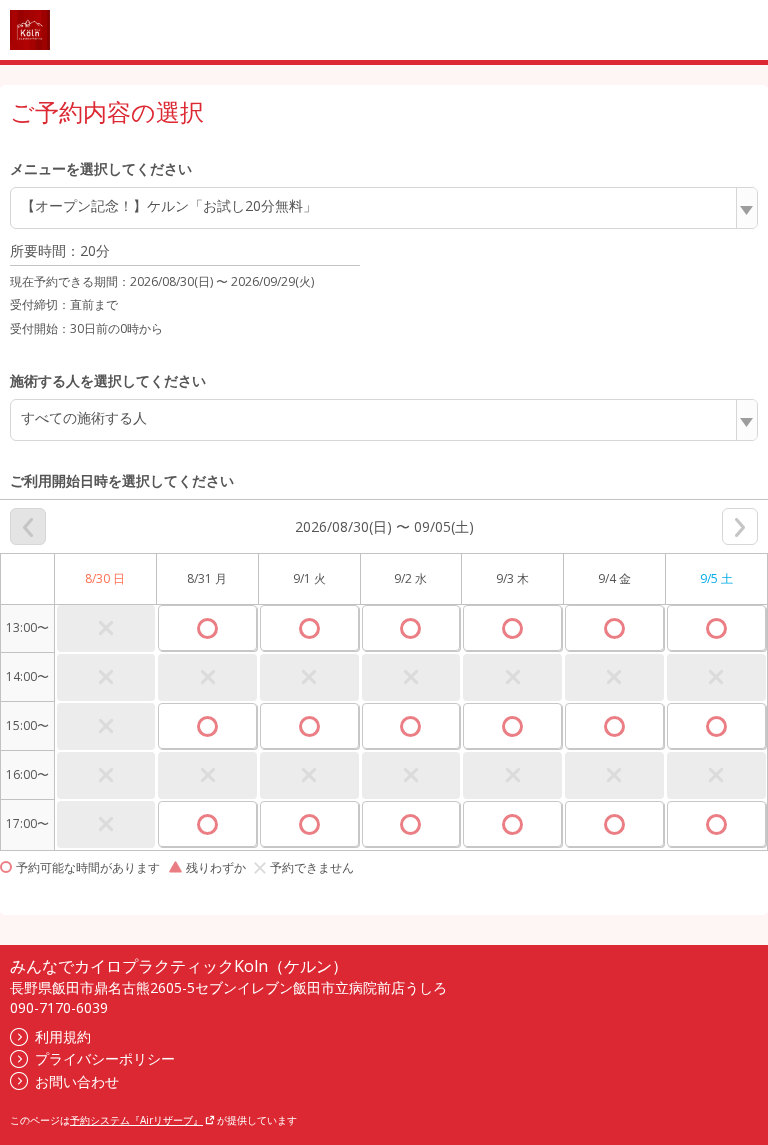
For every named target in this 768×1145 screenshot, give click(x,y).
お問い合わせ (77, 1081)
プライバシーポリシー (105, 1058)
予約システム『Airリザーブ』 (136, 1120)
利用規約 (63, 1036)
